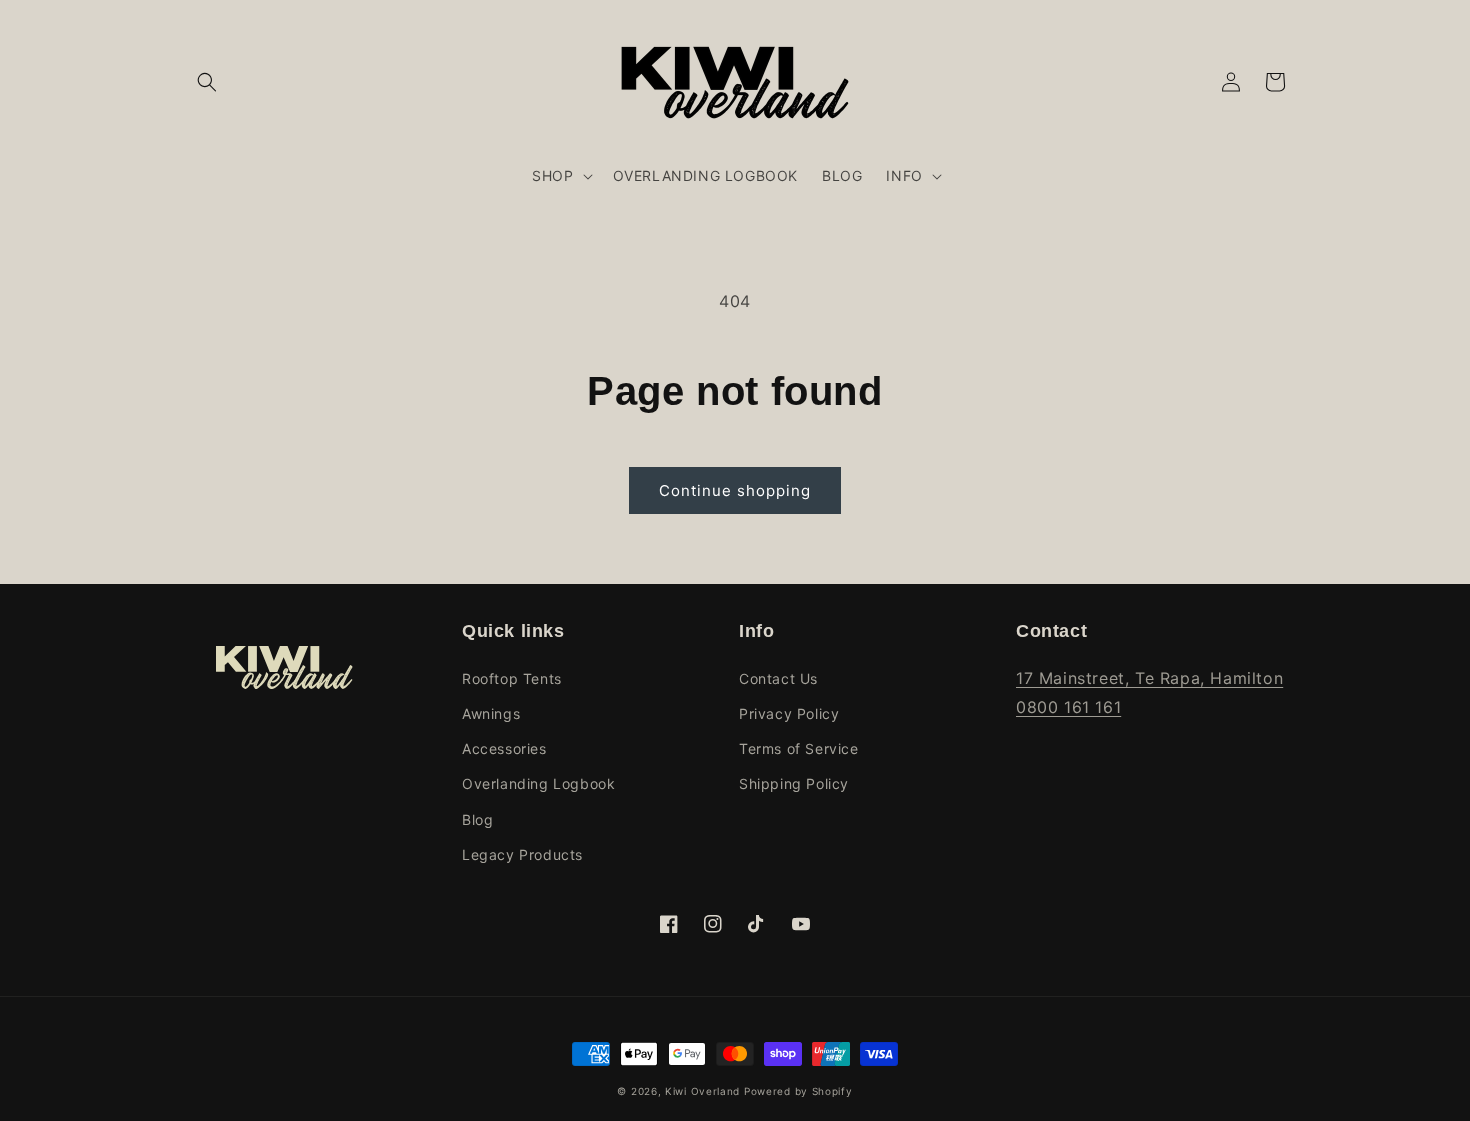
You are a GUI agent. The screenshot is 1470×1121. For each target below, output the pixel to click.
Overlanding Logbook (538, 783)
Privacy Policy (789, 713)
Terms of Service (799, 748)
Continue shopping (735, 490)
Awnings (491, 713)
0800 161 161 (1068, 707)
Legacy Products (522, 854)
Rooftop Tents (512, 678)
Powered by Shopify (798, 1091)
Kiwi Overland (702, 1091)
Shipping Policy (794, 783)
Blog (477, 819)
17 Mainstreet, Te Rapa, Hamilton (1149, 678)
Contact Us (778, 678)
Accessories (504, 748)
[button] (207, 82)
